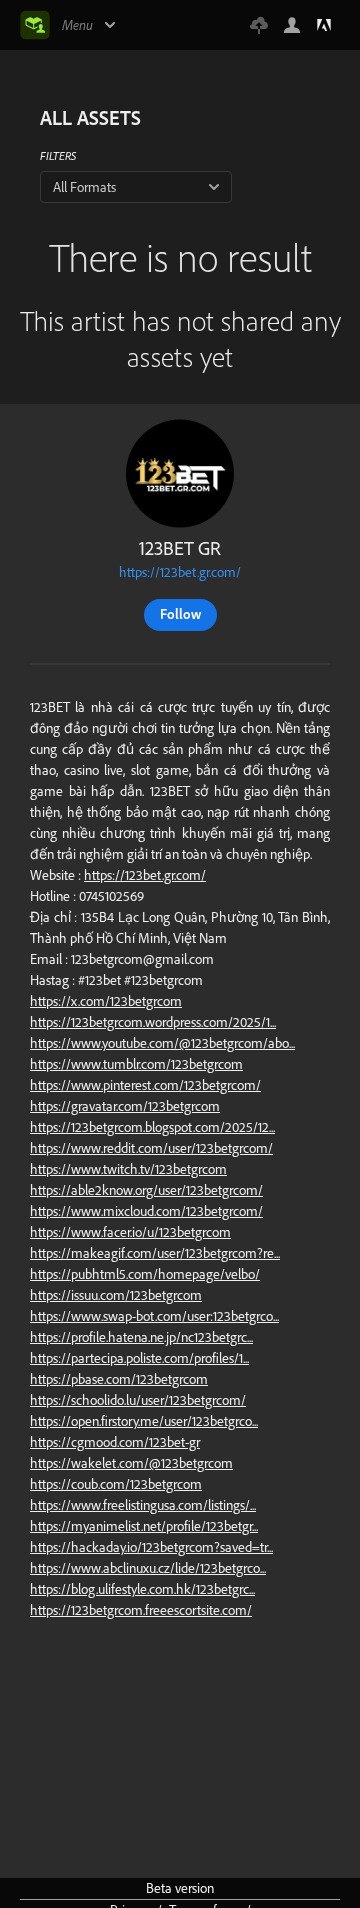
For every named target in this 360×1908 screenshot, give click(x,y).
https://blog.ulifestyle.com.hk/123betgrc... (142, 1589)
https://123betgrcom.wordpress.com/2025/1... (153, 1022)
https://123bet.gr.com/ (180, 572)
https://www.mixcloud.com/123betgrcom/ (146, 1211)
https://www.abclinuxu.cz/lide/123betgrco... (148, 1568)
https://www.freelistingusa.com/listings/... (143, 1505)
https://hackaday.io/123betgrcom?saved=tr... (151, 1547)
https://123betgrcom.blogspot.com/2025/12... (152, 1127)
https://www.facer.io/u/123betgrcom (130, 1232)
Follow (180, 614)
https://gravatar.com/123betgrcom (125, 1106)
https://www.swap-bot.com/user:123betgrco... (154, 1316)
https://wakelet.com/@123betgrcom (131, 1463)
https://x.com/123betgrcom (106, 1001)
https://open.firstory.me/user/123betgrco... (144, 1421)
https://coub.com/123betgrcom (116, 1484)
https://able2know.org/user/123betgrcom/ (146, 1190)
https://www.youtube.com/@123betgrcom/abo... (162, 1043)
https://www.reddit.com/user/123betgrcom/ (151, 1148)
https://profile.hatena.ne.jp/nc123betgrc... (141, 1337)
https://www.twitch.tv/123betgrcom (128, 1169)
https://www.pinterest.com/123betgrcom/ (145, 1085)
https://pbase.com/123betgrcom (119, 1379)
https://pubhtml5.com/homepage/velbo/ (145, 1274)
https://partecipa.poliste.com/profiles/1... (139, 1358)
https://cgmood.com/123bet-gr (115, 1442)
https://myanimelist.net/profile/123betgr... (144, 1526)
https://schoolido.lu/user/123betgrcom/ (138, 1400)
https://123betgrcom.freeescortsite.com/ (141, 1610)
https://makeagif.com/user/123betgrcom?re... (155, 1253)
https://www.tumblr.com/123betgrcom (136, 1064)
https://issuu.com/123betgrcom (116, 1295)
